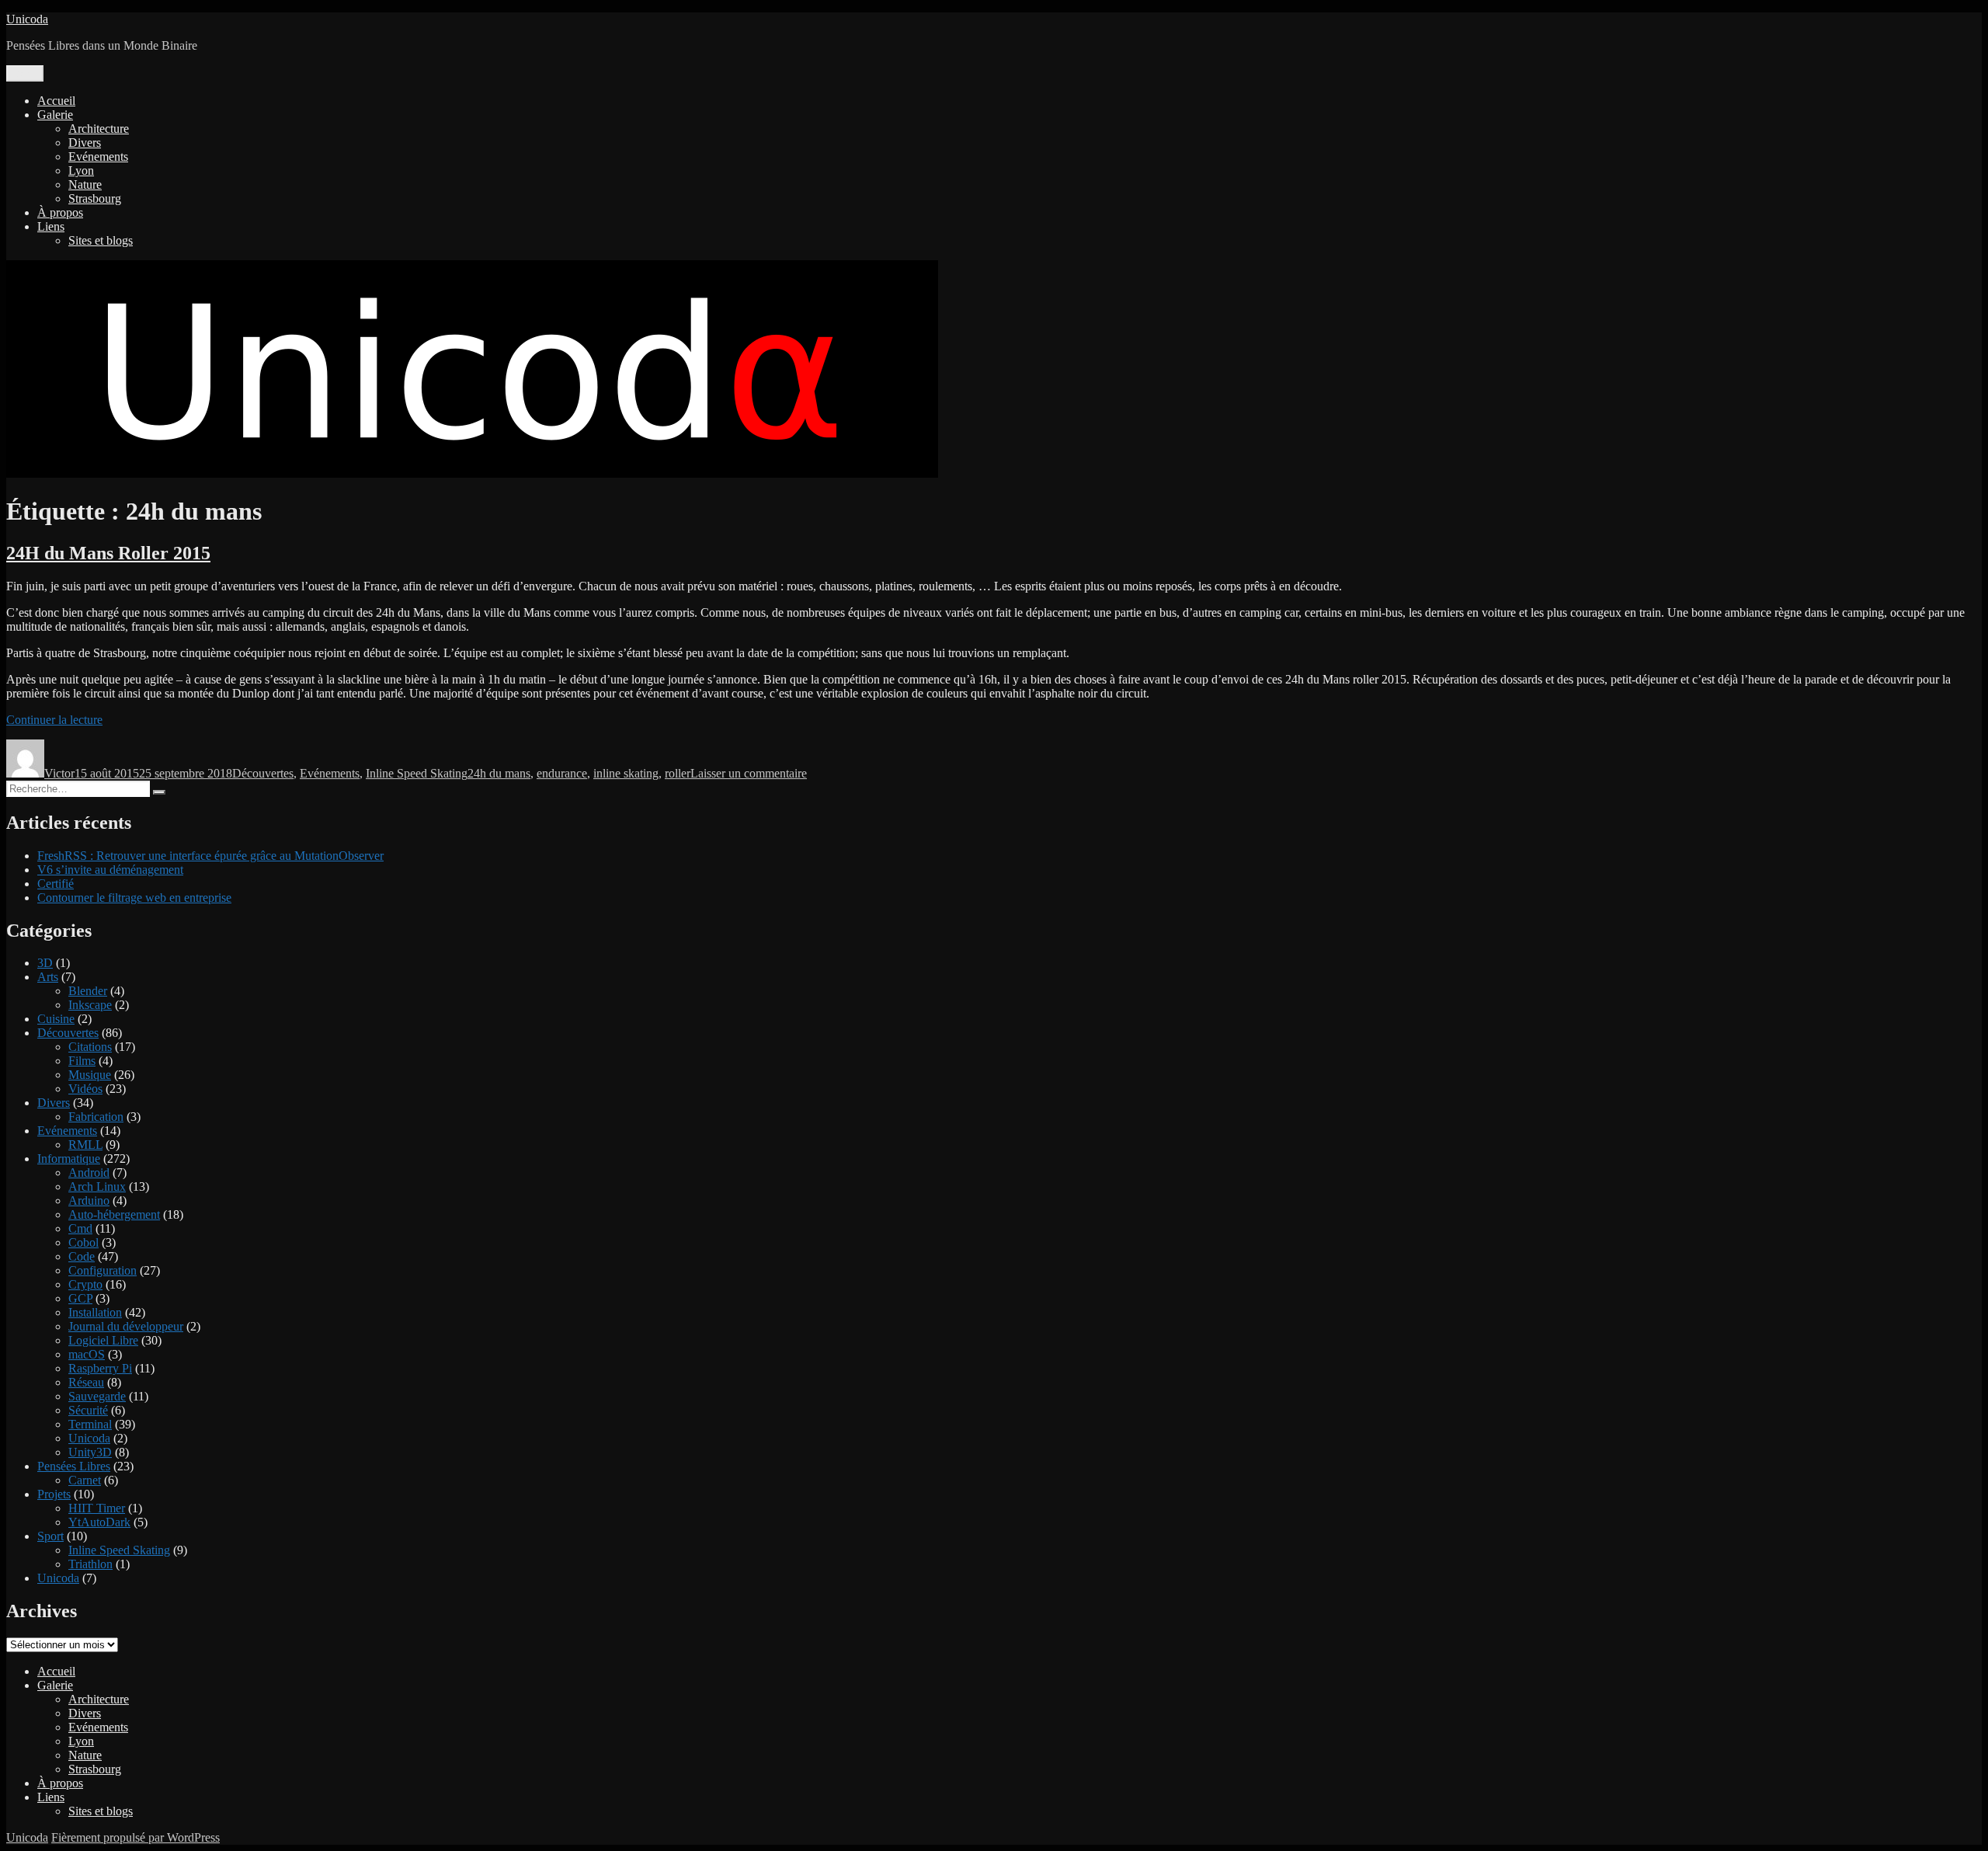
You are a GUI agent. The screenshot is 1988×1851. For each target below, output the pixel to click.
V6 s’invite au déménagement (110, 870)
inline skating (626, 773)
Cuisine (56, 1019)
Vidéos (85, 1089)
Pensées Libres (74, 1466)
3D (45, 963)
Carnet (85, 1480)
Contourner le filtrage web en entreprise (134, 898)
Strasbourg (95, 198)
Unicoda (27, 19)
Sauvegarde (97, 1396)
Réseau (86, 1382)
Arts (48, 977)
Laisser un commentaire (749, 773)
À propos (60, 212)
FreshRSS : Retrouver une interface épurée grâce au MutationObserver (210, 856)
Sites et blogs (101, 240)
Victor (59, 773)
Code (82, 1256)
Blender (88, 991)
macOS (87, 1354)
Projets (54, 1494)
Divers (85, 143)
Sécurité (88, 1410)
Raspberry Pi (100, 1368)
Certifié (56, 884)
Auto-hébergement (114, 1214)
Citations (90, 1047)
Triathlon (90, 1564)
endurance (562, 773)
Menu (25, 73)
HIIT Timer (97, 1508)
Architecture (99, 129)
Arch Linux (97, 1186)
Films (82, 1061)
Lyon (81, 170)
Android (89, 1173)
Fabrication (96, 1117)
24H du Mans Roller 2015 (108, 553)
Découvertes (263, 773)
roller (678, 773)
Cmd (80, 1228)
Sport (50, 1536)
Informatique (69, 1159)
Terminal (90, 1424)
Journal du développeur (126, 1326)
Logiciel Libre (103, 1340)
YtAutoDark (99, 1522)
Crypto (85, 1284)
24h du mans (499, 773)
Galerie (55, 115)
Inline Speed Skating (417, 773)
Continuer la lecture (54, 720)
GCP (80, 1298)
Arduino (89, 1200)
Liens (51, 226)
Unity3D (90, 1452)
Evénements (98, 157)
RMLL (85, 1145)
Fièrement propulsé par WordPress (136, 1837)
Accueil (56, 101)
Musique (90, 1075)
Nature (85, 184)
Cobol (83, 1242)
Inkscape (90, 1005)
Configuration (103, 1270)
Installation (95, 1312)
